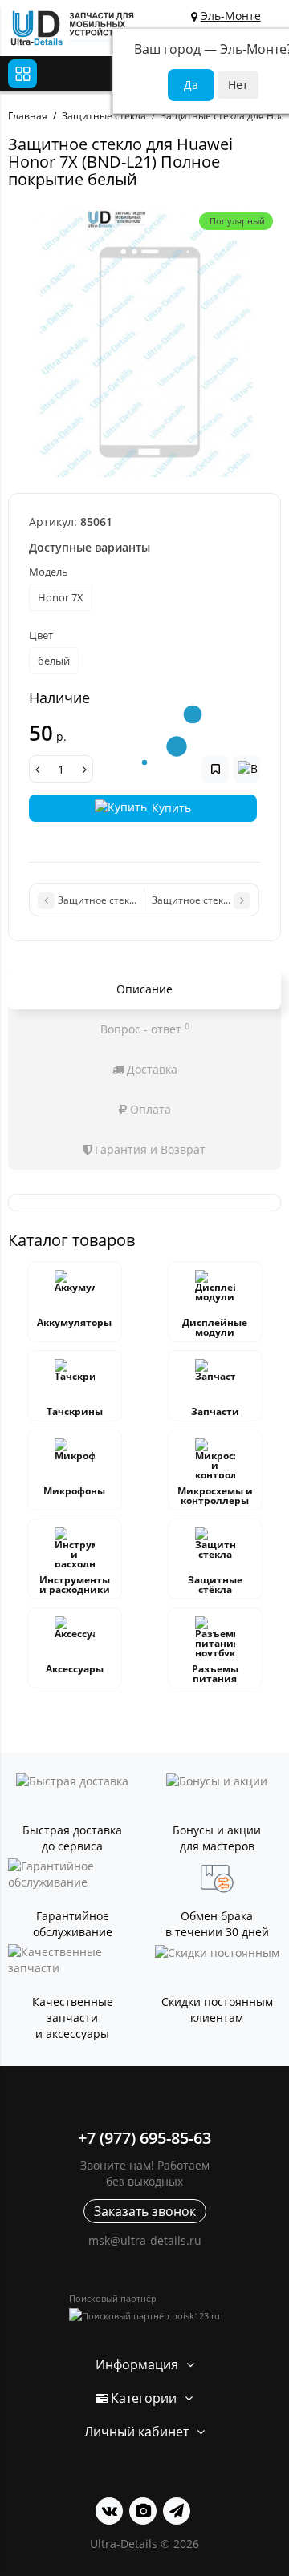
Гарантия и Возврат (149, 1149)
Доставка (151, 1069)
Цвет (41, 635)
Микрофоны (74, 1491)
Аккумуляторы (74, 1322)
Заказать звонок (145, 2211)
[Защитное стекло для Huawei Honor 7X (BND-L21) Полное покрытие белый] (144, 341)
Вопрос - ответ (145, 1029)
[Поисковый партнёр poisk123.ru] (144, 2316)
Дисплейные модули (215, 1327)
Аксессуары (75, 1669)
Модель (49, 572)
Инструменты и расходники (75, 1585)
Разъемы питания (215, 1674)
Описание (144, 989)
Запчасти (215, 1411)
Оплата (149, 1109)
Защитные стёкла (215, 1585)
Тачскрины (75, 1411)
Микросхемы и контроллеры (215, 1496)
